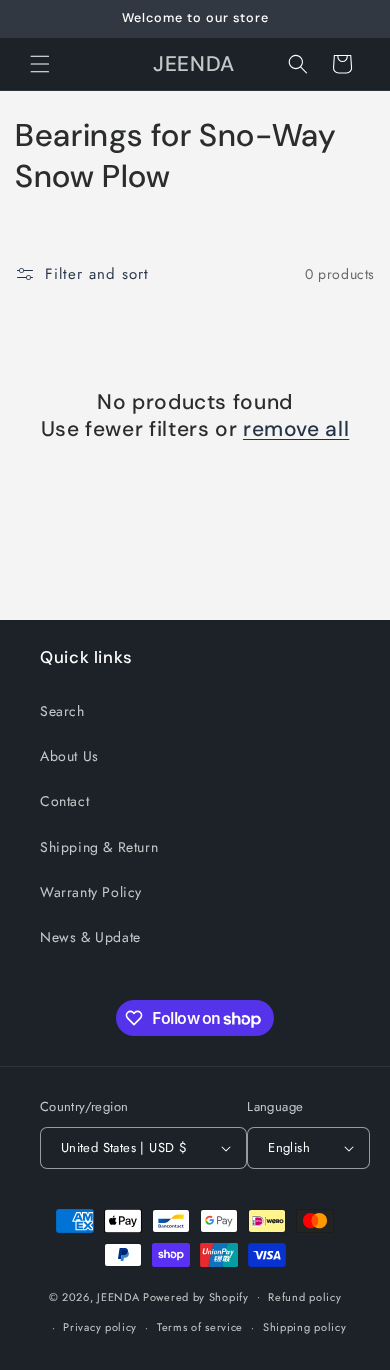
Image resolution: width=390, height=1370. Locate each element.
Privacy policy (100, 1327)
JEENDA (118, 1296)
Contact (64, 801)
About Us (69, 756)
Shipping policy (305, 1327)
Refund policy (304, 1297)
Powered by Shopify (196, 1296)
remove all (296, 429)
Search (62, 711)
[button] (40, 64)
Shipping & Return (99, 847)
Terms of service (200, 1327)
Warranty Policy (91, 892)
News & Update (90, 937)
